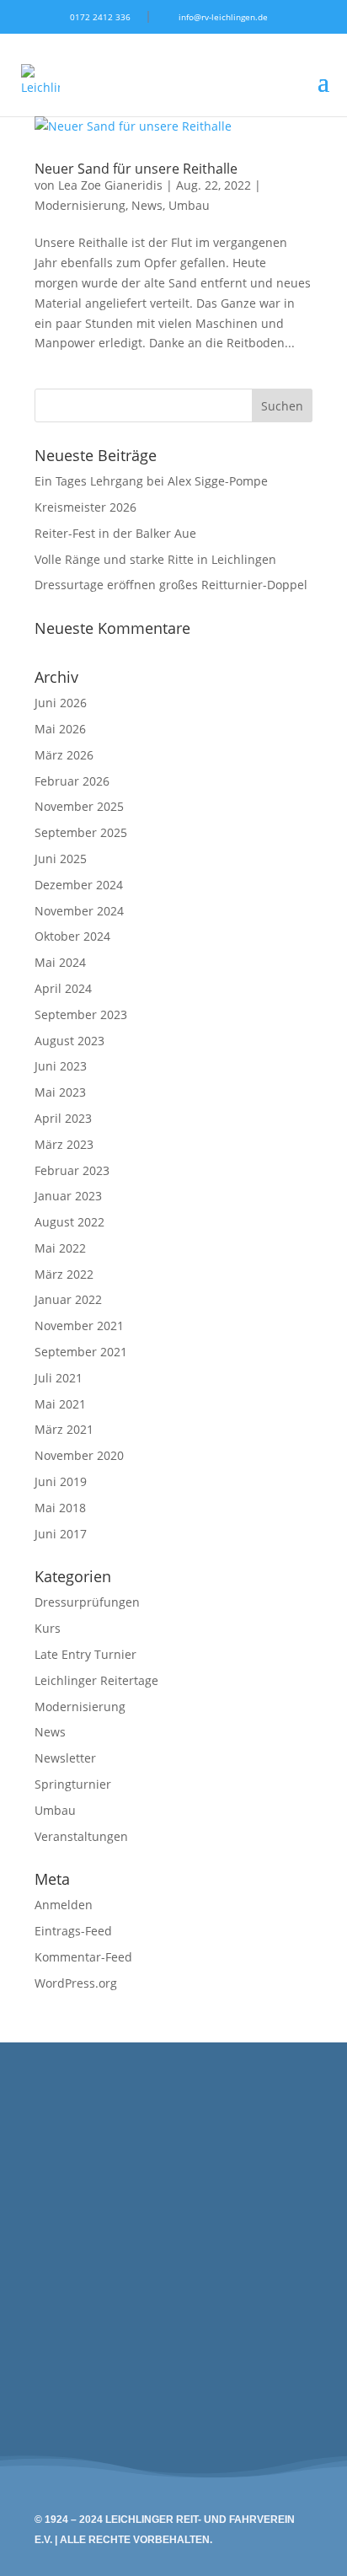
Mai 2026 (60, 729)
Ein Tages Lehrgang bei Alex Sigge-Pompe (151, 481)
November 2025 (79, 806)
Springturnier (73, 1784)
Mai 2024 (60, 962)
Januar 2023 (68, 1196)
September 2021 (81, 1352)
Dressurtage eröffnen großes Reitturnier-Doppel (171, 585)
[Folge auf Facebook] (291, 2292)
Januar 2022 (68, 1299)
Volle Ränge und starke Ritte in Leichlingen (155, 559)
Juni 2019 (61, 1481)
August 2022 (69, 1222)
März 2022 (64, 1274)
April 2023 (63, 1118)
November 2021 (79, 1326)
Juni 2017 (61, 1534)
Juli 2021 (59, 1378)
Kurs (48, 1628)
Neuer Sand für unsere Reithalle (136, 169)
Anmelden (64, 1905)
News (147, 205)
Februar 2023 (72, 1170)
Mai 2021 (60, 1404)
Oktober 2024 (72, 936)
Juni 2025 (61, 859)
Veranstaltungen (81, 1836)
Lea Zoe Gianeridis (110, 185)
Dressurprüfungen (87, 1602)
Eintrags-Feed (73, 1931)
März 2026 (64, 755)
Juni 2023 (61, 1066)
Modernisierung (80, 205)
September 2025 (81, 832)
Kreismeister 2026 (85, 507)
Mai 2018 (60, 1508)
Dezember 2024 (79, 885)
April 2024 (63, 988)
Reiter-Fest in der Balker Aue (115, 533)
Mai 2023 (60, 1092)
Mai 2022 (60, 1248)
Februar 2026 (72, 781)
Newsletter (65, 1758)
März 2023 (64, 1144)
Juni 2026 (61, 703)
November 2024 (79, 911)
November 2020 (79, 1455)
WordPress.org (76, 1983)
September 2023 (81, 1014)
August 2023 (69, 1041)
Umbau (189, 205)
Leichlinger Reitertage (96, 1680)
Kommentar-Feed (83, 1957)
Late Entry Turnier (85, 1654)
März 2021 (64, 1429)
